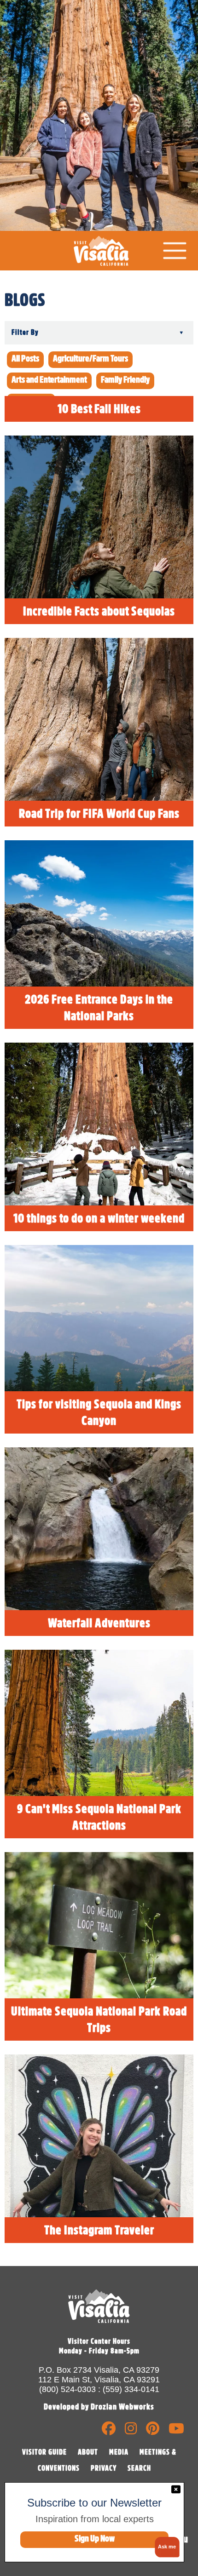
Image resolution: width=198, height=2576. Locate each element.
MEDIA (119, 2452)
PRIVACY (104, 2468)
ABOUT (88, 2452)
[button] (166, 2547)
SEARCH (139, 2468)
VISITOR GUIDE (44, 2452)
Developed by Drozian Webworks (99, 2407)
